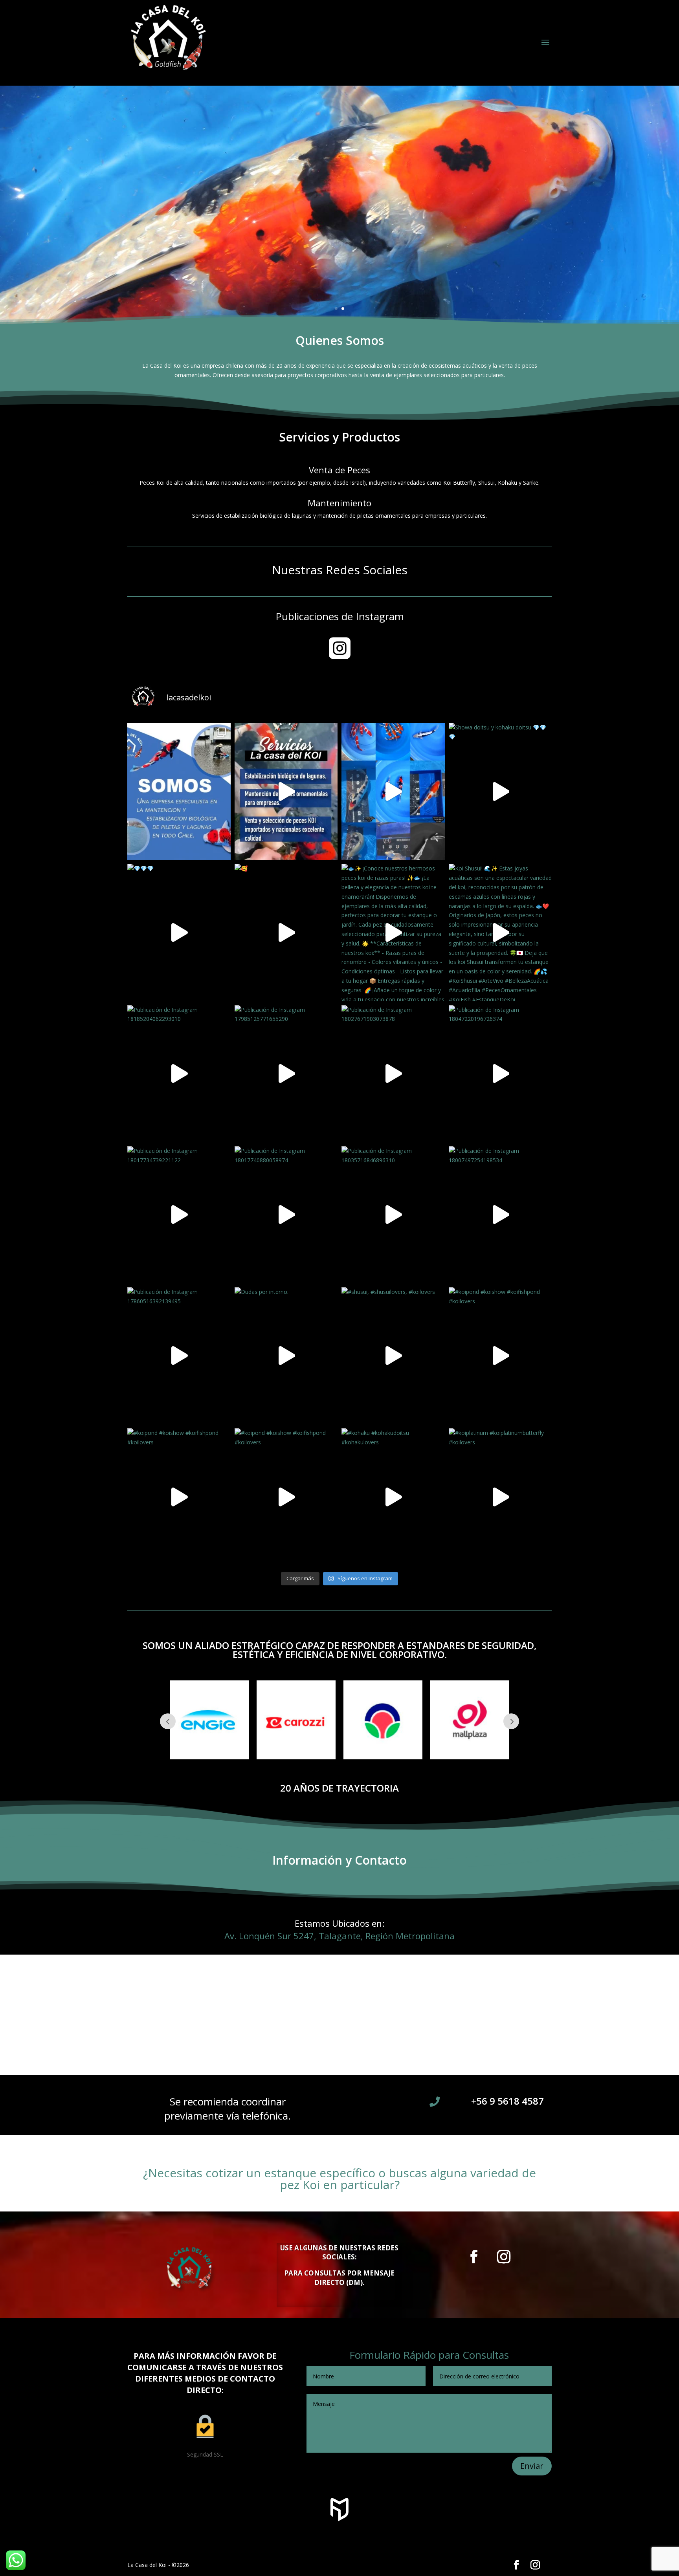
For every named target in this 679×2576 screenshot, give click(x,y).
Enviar (532, 2466)
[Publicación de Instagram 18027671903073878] (393, 1074)
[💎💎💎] (179, 932)
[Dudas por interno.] (286, 1356)
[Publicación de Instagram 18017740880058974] (286, 1215)
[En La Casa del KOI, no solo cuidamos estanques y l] (179, 791)
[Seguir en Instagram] (504, 2257)
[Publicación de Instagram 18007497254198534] (500, 1215)
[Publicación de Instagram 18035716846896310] (393, 1215)
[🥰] (393, 791)
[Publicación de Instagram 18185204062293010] (179, 1074)
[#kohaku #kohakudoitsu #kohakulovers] (393, 1497)
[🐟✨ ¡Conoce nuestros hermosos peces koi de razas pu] (393, 932)
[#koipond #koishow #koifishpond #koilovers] (500, 1356)
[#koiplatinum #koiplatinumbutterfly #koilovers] (500, 1497)
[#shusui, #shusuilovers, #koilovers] (393, 1356)
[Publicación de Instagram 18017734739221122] (179, 1215)
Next (511, 1721)
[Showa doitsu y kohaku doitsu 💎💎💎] (500, 791)
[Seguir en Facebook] (474, 2257)
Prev (168, 1721)
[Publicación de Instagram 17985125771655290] (286, 1074)
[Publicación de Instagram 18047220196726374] (500, 1074)
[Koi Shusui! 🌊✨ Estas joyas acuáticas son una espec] (500, 932)
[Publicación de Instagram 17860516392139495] (179, 1356)
